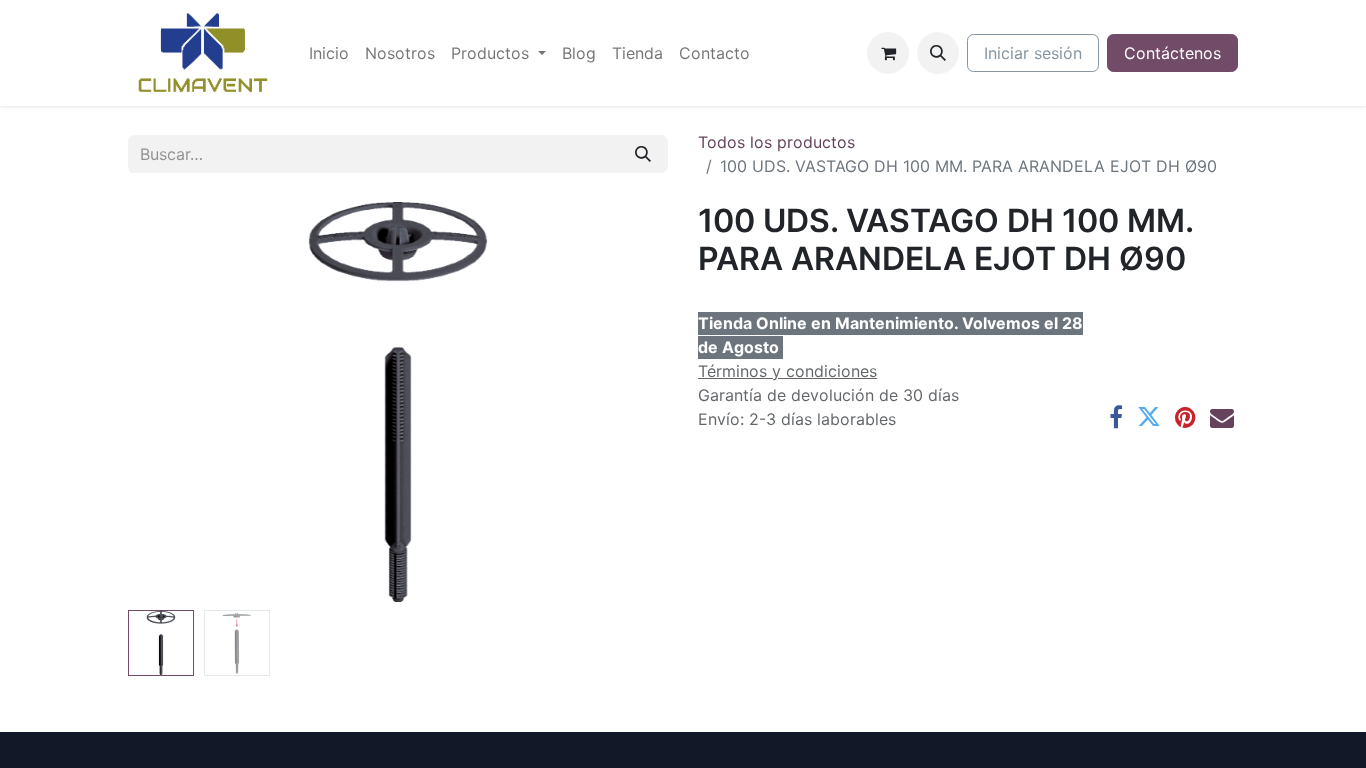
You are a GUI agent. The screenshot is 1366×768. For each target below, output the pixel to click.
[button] (938, 53)
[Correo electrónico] (1222, 417)
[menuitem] (329, 53)
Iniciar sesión (1033, 53)
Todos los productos (776, 142)
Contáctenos (1172, 53)
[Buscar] (643, 154)
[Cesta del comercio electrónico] (888, 53)
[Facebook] (1116, 417)
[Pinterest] (1185, 417)
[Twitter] (1149, 417)
